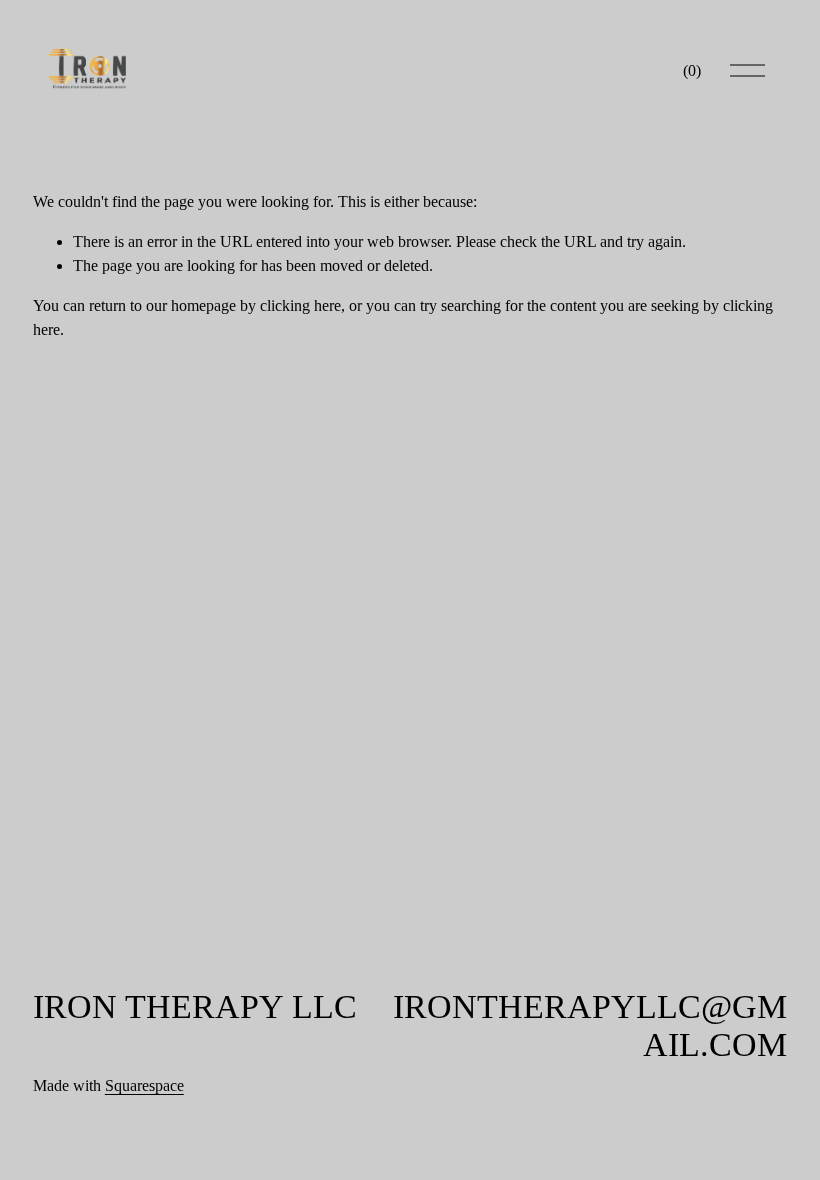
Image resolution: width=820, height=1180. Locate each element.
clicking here (300, 305)
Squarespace (144, 1085)
